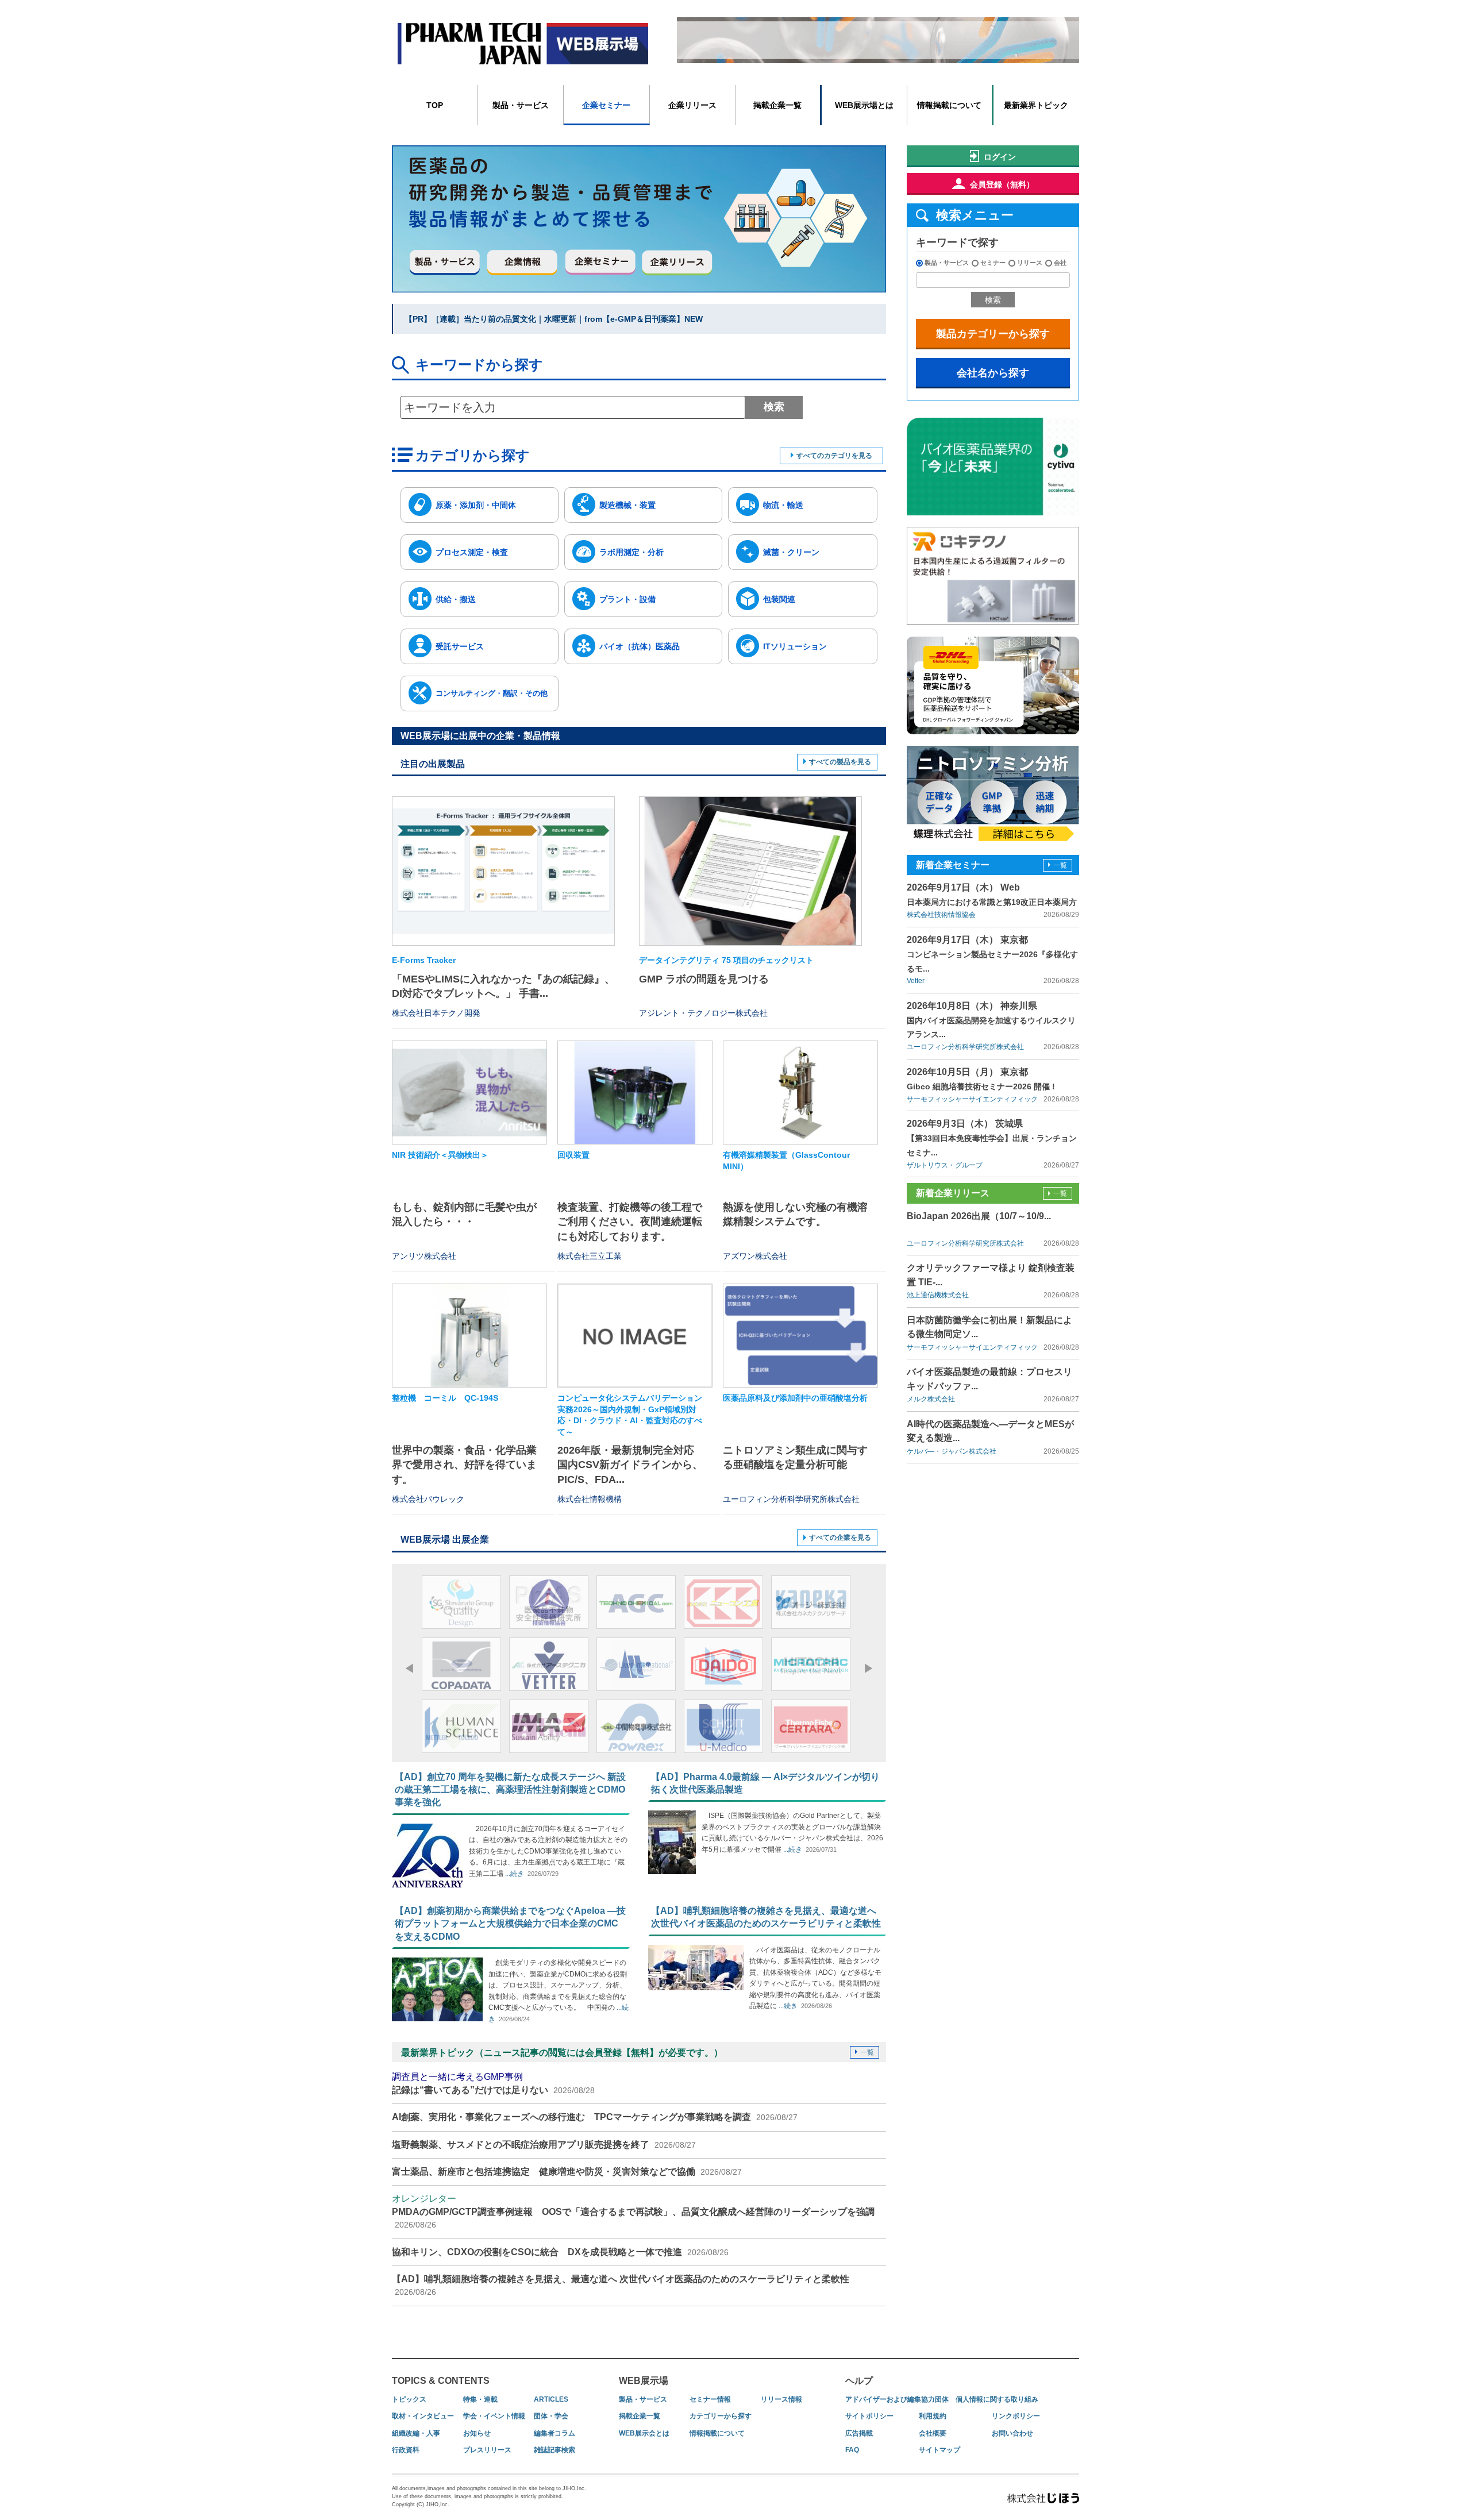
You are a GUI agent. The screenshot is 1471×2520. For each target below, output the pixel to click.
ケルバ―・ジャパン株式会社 (952, 1451)
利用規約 (933, 2416)
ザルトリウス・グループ (945, 1165)
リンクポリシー (1016, 2416)
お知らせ (477, 2433)
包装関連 (779, 599)
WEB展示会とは (644, 2433)
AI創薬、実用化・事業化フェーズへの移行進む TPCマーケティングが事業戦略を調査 (595, 2117)
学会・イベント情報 (494, 2416)
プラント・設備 (627, 599)
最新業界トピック (1036, 105)
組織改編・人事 (416, 2433)
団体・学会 (551, 2416)
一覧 (867, 2052)
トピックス (409, 2399)
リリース (1030, 263)
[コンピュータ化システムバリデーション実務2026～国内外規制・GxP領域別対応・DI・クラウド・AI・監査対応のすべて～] (635, 1336)
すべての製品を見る (840, 762)
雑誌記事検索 (554, 2450)
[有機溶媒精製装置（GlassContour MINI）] (800, 1093)
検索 (774, 407)
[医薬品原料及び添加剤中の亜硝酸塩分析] (800, 1336)
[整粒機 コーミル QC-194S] (469, 1336)
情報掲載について (949, 105)
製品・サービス (521, 105)
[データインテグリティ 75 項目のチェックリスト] (750, 871)
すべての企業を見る (840, 1538)
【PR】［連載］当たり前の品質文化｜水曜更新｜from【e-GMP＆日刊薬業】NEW (554, 319)
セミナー (993, 263)
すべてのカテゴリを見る (834, 456)
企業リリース (692, 105)
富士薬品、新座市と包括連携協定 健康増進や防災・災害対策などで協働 (567, 2172)
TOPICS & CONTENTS (441, 2381)
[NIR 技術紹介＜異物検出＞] (469, 1093)
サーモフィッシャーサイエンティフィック (972, 1099)
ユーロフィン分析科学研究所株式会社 (965, 1047)
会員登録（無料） (1002, 184)
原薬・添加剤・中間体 (476, 505)
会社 (1060, 263)
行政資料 (406, 2450)
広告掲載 (859, 2433)
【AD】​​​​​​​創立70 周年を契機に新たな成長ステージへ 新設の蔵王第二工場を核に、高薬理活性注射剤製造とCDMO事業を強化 (510, 1790)
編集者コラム (554, 2433)
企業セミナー (606, 105)
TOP (435, 105)
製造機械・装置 (627, 505)
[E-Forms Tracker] (503, 871)
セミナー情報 (710, 2399)
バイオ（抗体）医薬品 (640, 646)
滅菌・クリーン (791, 552)
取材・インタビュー (423, 2416)
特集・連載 (480, 2399)
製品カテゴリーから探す (993, 334)
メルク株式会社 (931, 1399)
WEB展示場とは (864, 105)
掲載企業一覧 (777, 105)
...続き (514, 1874)
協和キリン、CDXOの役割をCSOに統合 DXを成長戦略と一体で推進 (560, 2252)
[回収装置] (635, 1093)
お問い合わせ (1012, 2433)
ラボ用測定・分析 (631, 552)
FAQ (852, 2450)
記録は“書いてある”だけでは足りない (493, 2083)
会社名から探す (993, 373)
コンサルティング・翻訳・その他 (492, 693)
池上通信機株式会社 (938, 1295)
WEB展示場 (644, 2381)
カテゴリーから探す (721, 2416)
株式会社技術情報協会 (941, 915)
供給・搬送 (456, 599)
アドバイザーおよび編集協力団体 (897, 2399)
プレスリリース (487, 2450)
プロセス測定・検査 (472, 552)
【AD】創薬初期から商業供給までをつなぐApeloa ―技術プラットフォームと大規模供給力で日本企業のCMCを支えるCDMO (510, 1924)
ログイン (1000, 157)
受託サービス (460, 646)
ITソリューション (795, 646)
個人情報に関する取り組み (997, 2399)
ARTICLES (551, 2399)
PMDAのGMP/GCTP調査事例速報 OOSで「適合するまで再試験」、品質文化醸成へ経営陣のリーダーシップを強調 (633, 2211)
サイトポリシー (869, 2416)
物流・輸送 (783, 505)
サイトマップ (939, 2450)
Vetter (916, 981)
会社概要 (933, 2433)
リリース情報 (781, 2399)
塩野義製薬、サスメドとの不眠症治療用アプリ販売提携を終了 (544, 2145)
